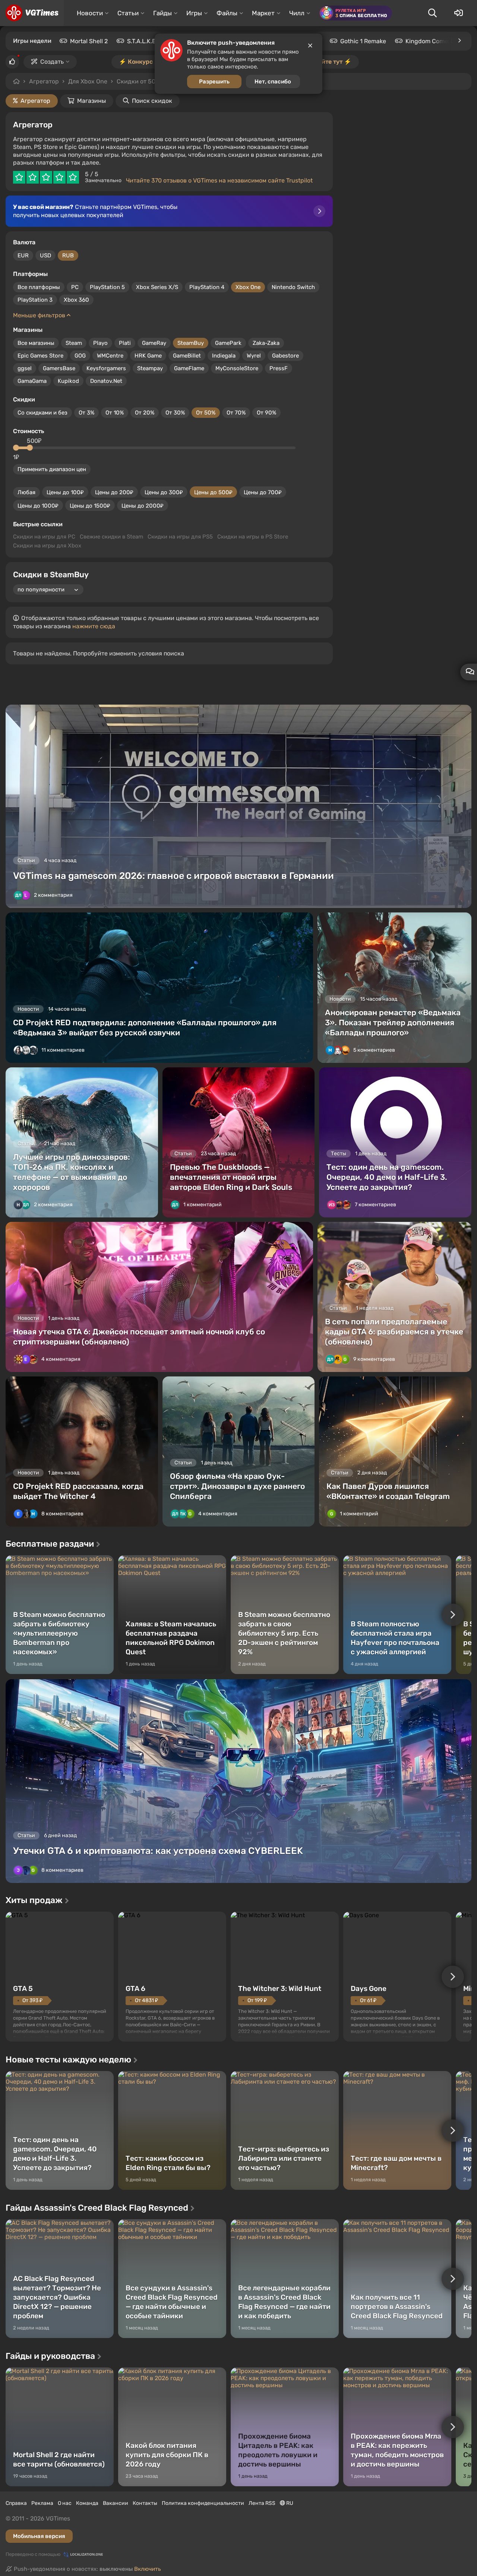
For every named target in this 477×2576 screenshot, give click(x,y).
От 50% (206, 413)
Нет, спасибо (273, 82)
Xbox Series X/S (157, 287)
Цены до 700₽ (263, 492)
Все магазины (36, 343)
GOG (80, 356)
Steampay (150, 368)
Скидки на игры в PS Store (253, 537)
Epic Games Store (40, 356)
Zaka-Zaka (266, 343)
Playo (100, 343)
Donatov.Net (106, 381)
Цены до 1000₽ (38, 506)
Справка (16, 2503)
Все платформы (39, 287)
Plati (125, 343)
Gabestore (285, 356)
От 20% (145, 413)
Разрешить (214, 82)
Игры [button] (194, 13)
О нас (65, 2503)
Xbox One (248, 287)
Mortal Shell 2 (89, 41)
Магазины (91, 101)
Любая (26, 492)
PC (75, 287)
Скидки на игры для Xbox (47, 546)
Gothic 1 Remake (363, 41)
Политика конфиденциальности (203, 2503)
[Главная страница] (32, 13)
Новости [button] (90, 13)
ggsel (25, 368)
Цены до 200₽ (114, 492)
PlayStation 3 (35, 300)
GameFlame (189, 368)
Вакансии (116, 2503)
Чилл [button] (297, 13)
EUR (23, 255)
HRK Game (148, 356)
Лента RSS (262, 2503)
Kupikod (68, 381)
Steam (74, 343)
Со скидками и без (42, 413)
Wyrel (254, 356)
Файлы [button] (227, 13)
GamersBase (59, 368)
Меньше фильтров (40, 315)
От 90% (266, 413)
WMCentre (110, 356)
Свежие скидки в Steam (111, 537)
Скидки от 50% (138, 81)
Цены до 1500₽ (90, 506)
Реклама (42, 2503)
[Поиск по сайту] (432, 13)
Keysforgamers (106, 368)
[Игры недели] (459, 41)
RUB (68, 255)
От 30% (175, 413)
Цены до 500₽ (213, 492)
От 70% (236, 413)
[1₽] (16, 448)
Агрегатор (44, 81)
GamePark (228, 343)
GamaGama (32, 381)
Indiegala (224, 356)
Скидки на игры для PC (44, 537)
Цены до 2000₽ (143, 506)
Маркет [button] (263, 13)
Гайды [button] (162, 13)
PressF (279, 368)
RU (289, 2503)
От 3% (86, 413)
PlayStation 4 (207, 287)
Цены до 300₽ (164, 492)
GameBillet (187, 356)
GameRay (154, 343)
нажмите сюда (94, 626)
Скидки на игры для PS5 (180, 537)
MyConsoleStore (237, 368)
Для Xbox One (88, 81)
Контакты (145, 2503)
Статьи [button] (128, 13)
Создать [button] (52, 62)
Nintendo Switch (293, 287)
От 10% (115, 413)
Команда (87, 2503)
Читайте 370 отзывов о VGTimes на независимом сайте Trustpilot (219, 180)
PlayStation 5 (107, 287)
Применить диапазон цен (52, 469)
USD (45, 255)
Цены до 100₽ (65, 492)
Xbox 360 (76, 300)
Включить (148, 2569)
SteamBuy (191, 343)
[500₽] (30, 448)
